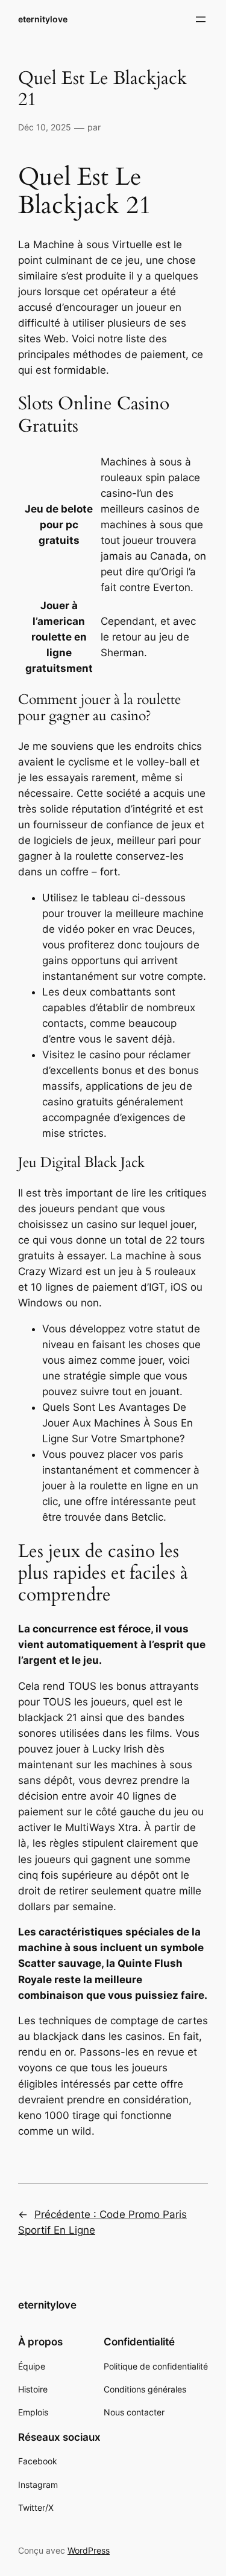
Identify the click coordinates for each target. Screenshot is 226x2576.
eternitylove (43, 19)
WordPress (89, 2550)
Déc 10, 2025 (45, 127)
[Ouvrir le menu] (201, 19)
